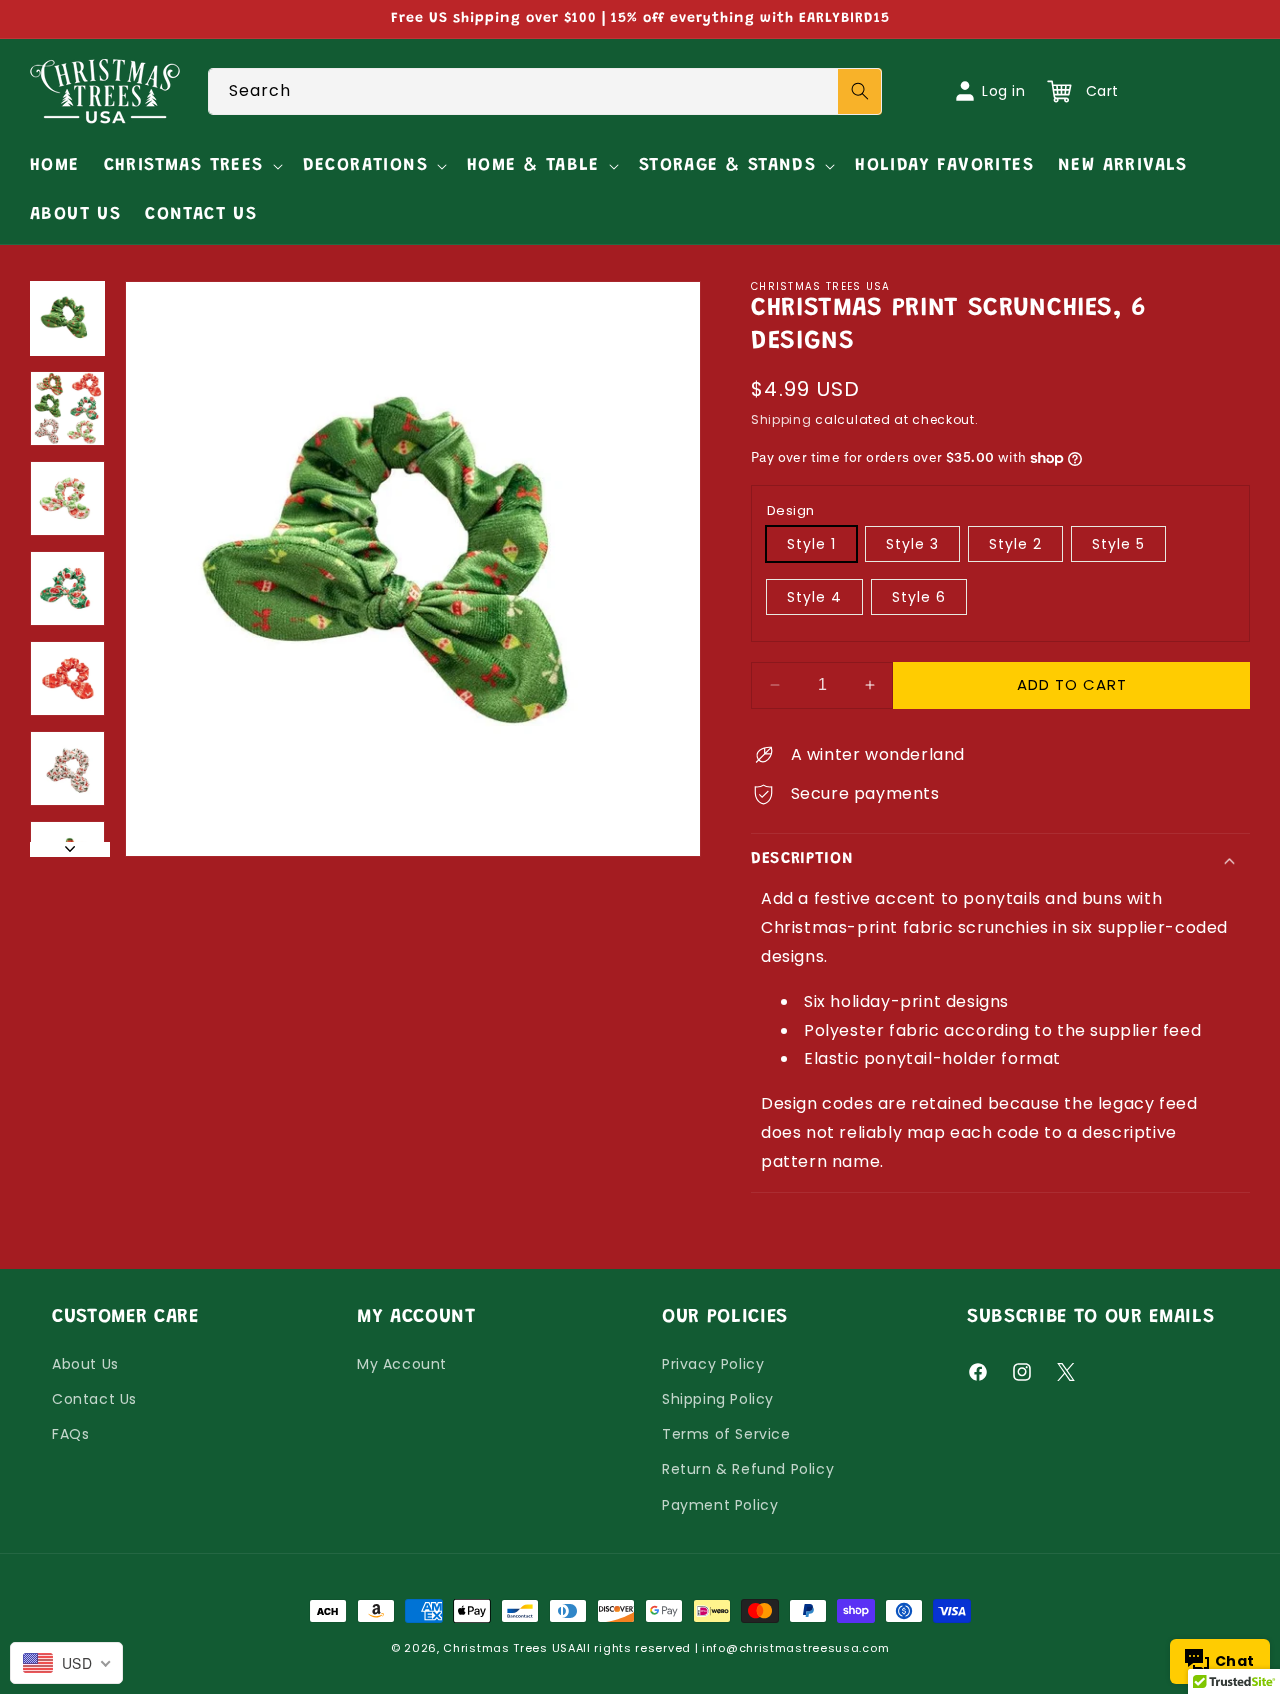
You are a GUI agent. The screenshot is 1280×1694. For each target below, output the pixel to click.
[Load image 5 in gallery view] (67, 678)
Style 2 (1015, 544)
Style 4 (814, 597)
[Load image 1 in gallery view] (67, 318)
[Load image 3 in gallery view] (67, 498)
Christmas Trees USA (509, 1648)
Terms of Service (726, 1434)
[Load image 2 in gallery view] (67, 408)
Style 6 (919, 597)
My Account (402, 1364)
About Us (85, 1364)
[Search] (860, 91)
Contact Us (94, 1399)
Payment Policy (720, 1505)
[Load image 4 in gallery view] (67, 588)
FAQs (70, 1434)
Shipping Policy (718, 1399)
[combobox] (545, 91)
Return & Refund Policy (748, 1469)
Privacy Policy (713, 1364)
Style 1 (811, 544)
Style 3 (912, 544)
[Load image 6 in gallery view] (67, 768)
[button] (191, 166)
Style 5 (1118, 544)
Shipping (781, 419)
